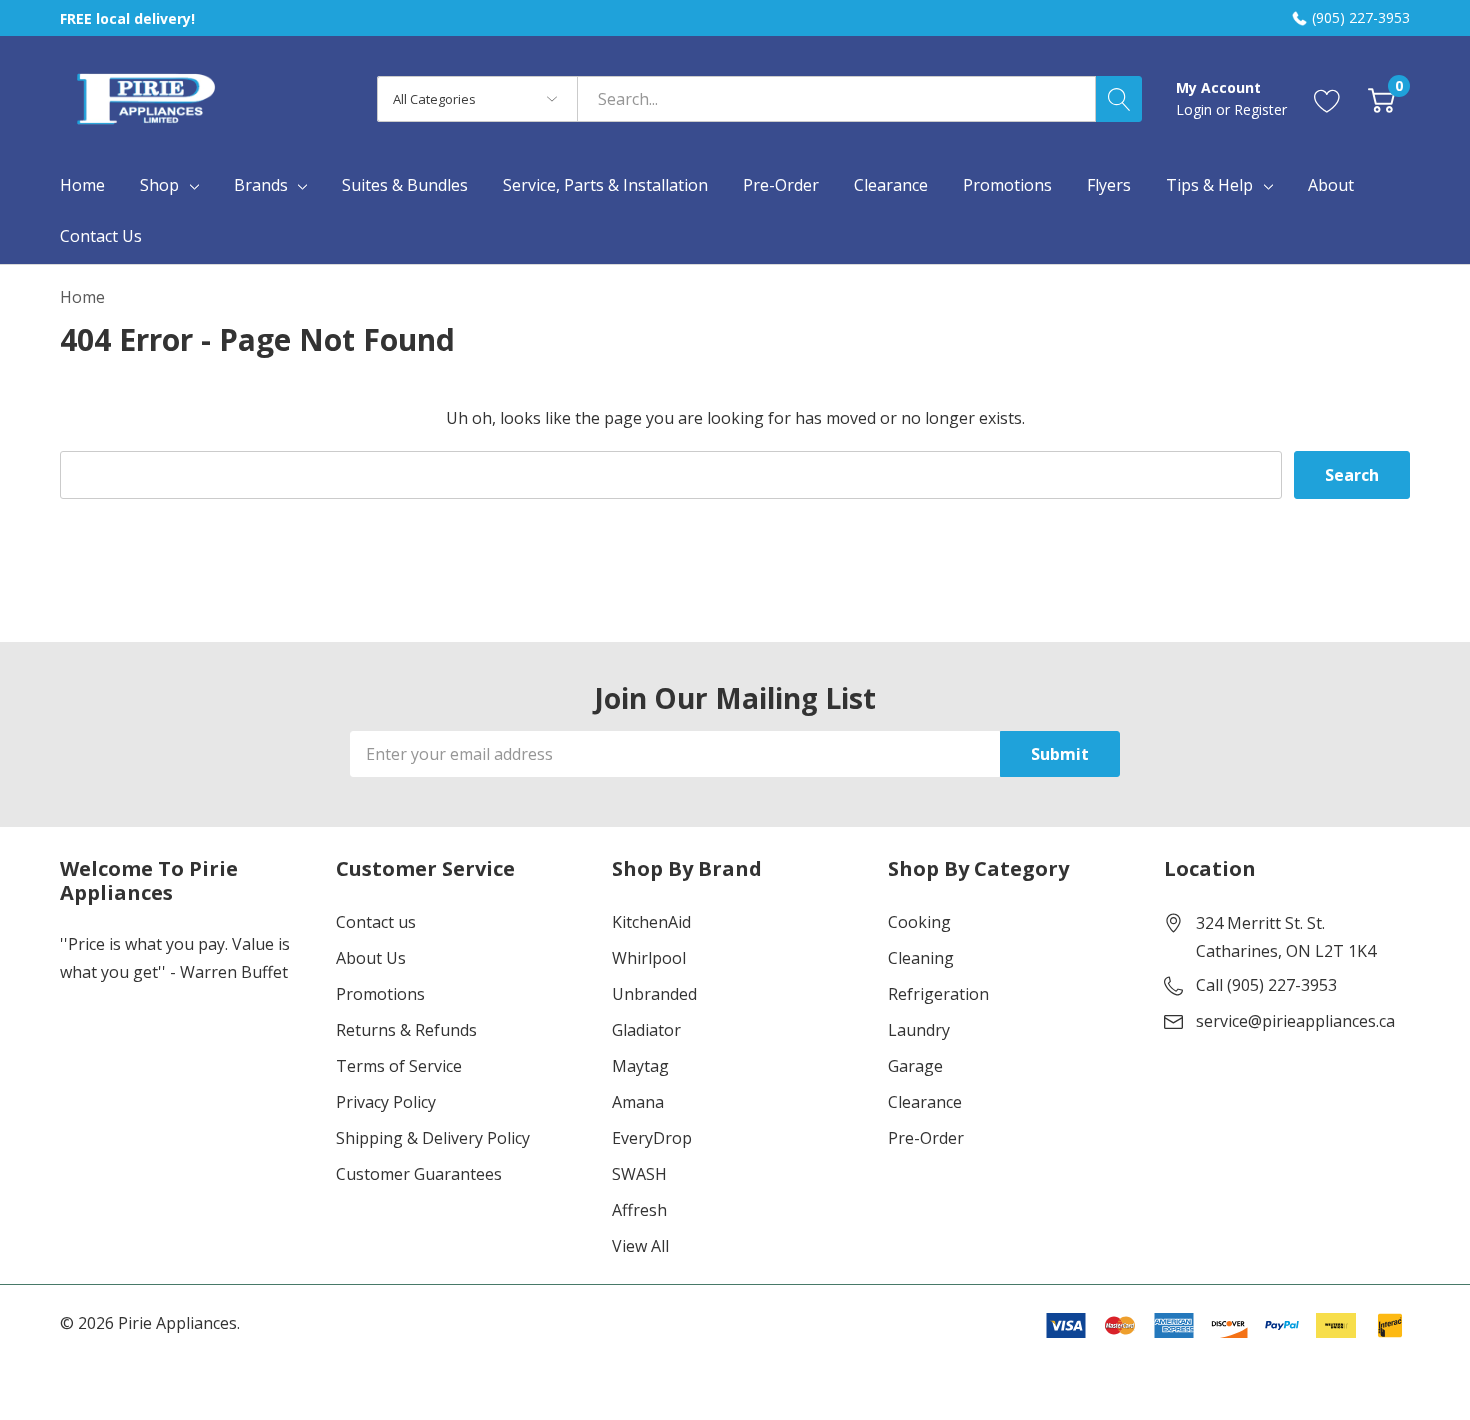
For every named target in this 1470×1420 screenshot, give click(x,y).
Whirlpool (649, 958)
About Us (371, 958)
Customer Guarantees (419, 1174)
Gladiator (646, 1030)
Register (1260, 109)
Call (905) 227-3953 (1266, 985)
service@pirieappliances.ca (1295, 1021)
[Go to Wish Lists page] (1327, 98)
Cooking (919, 922)
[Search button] (1119, 99)
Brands (261, 185)
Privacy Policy (386, 1102)
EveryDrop (652, 1138)
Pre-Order (926, 1138)
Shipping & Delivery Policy (433, 1138)
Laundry (919, 1030)
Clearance (925, 1102)
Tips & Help (1209, 185)
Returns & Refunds (406, 1030)
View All (640, 1246)
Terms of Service (399, 1066)
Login (1196, 109)
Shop (159, 185)
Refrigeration (938, 994)
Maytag (640, 1066)
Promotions (380, 994)
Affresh (639, 1210)
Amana (638, 1102)
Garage (915, 1066)
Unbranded (654, 994)
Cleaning (921, 958)
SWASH (639, 1174)
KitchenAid (651, 922)
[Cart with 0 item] (1381, 98)
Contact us (376, 922)
